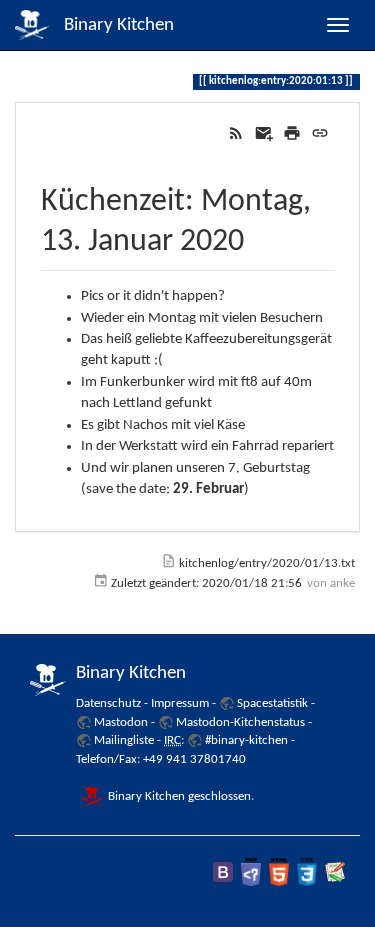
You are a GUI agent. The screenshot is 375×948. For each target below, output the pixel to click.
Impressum (180, 703)
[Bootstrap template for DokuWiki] (223, 871)
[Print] (292, 133)
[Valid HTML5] (279, 871)
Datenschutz (108, 703)
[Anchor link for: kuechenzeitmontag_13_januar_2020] (260, 236)
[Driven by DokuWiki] (335, 871)
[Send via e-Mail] (264, 133)
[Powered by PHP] (251, 871)
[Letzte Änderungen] (236, 133)
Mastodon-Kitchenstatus (240, 722)
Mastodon (121, 722)
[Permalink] (320, 133)
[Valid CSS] (307, 871)
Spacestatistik (272, 703)
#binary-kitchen (246, 740)
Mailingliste (124, 740)
